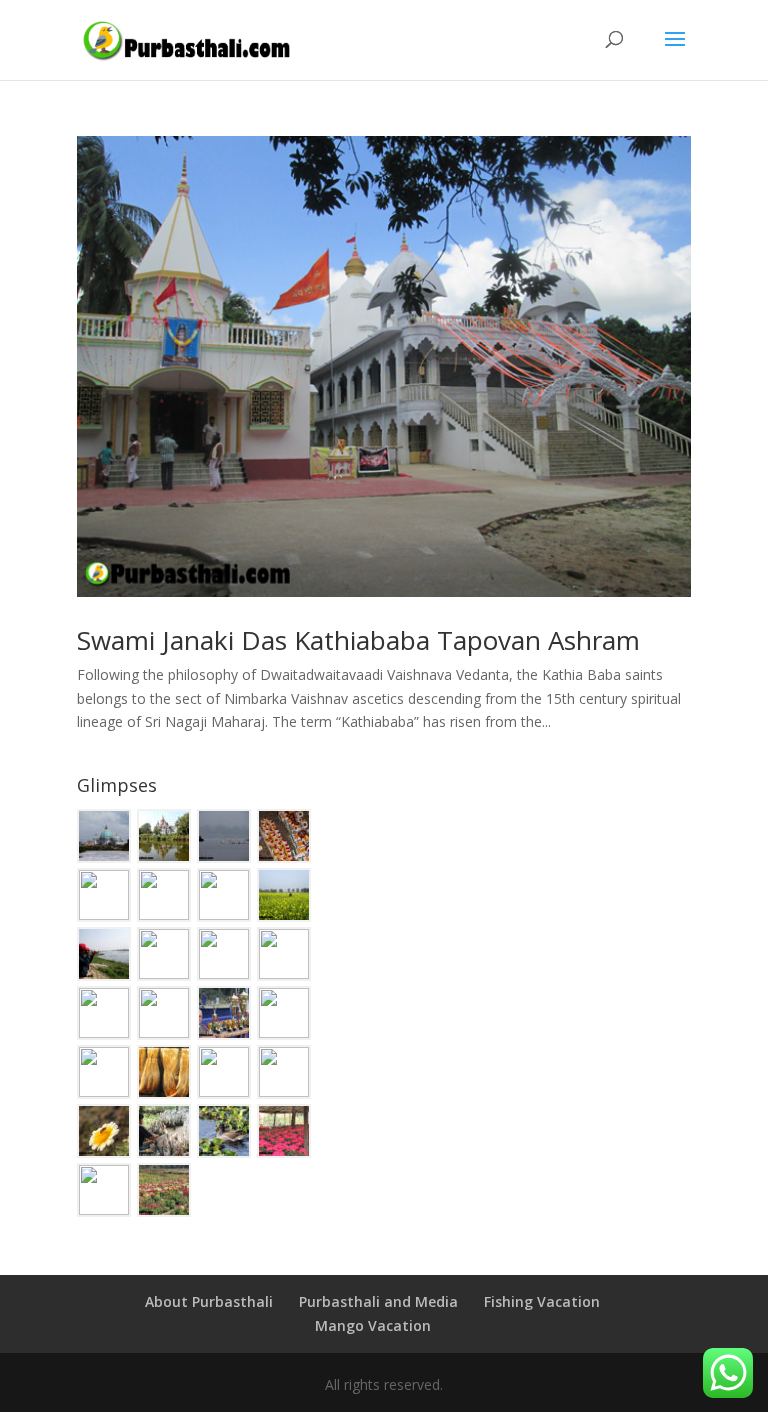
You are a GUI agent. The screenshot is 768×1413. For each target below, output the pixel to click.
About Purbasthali (209, 1301)
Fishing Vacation (542, 1301)
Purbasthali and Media (378, 1301)
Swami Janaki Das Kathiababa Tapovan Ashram (358, 640)
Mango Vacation (373, 1325)
